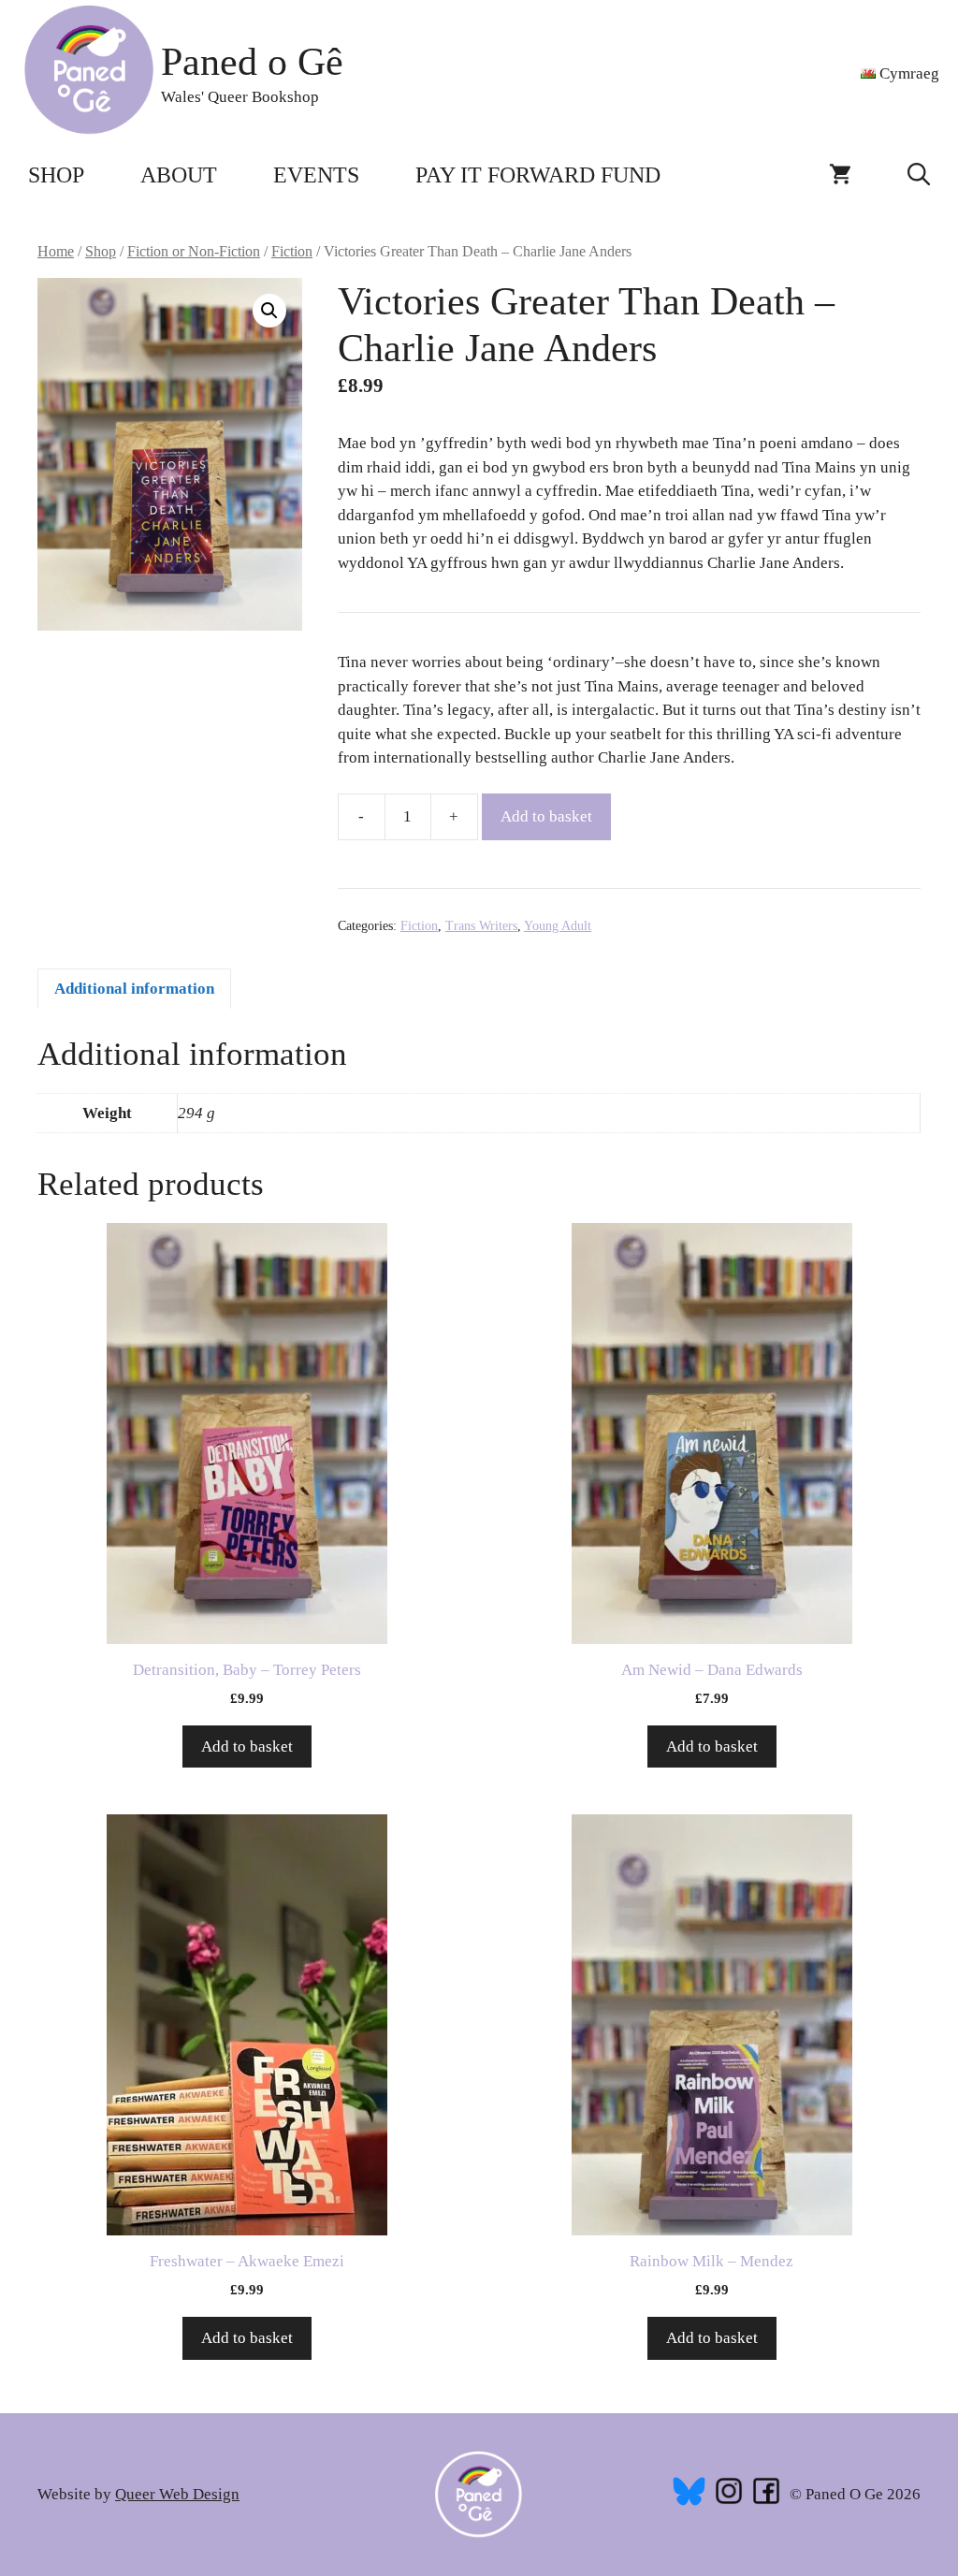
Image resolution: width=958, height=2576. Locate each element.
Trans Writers (481, 926)
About (179, 175)
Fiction (292, 251)
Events (316, 175)
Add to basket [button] (247, 1746)
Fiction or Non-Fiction (194, 251)
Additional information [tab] (134, 989)
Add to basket (546, 816)
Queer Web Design (177, 2494)
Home (56, 251)
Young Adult (558, 926)
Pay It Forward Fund (538, 175)
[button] (919, 175)
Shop (56, 175)
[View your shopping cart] (840, 175)
